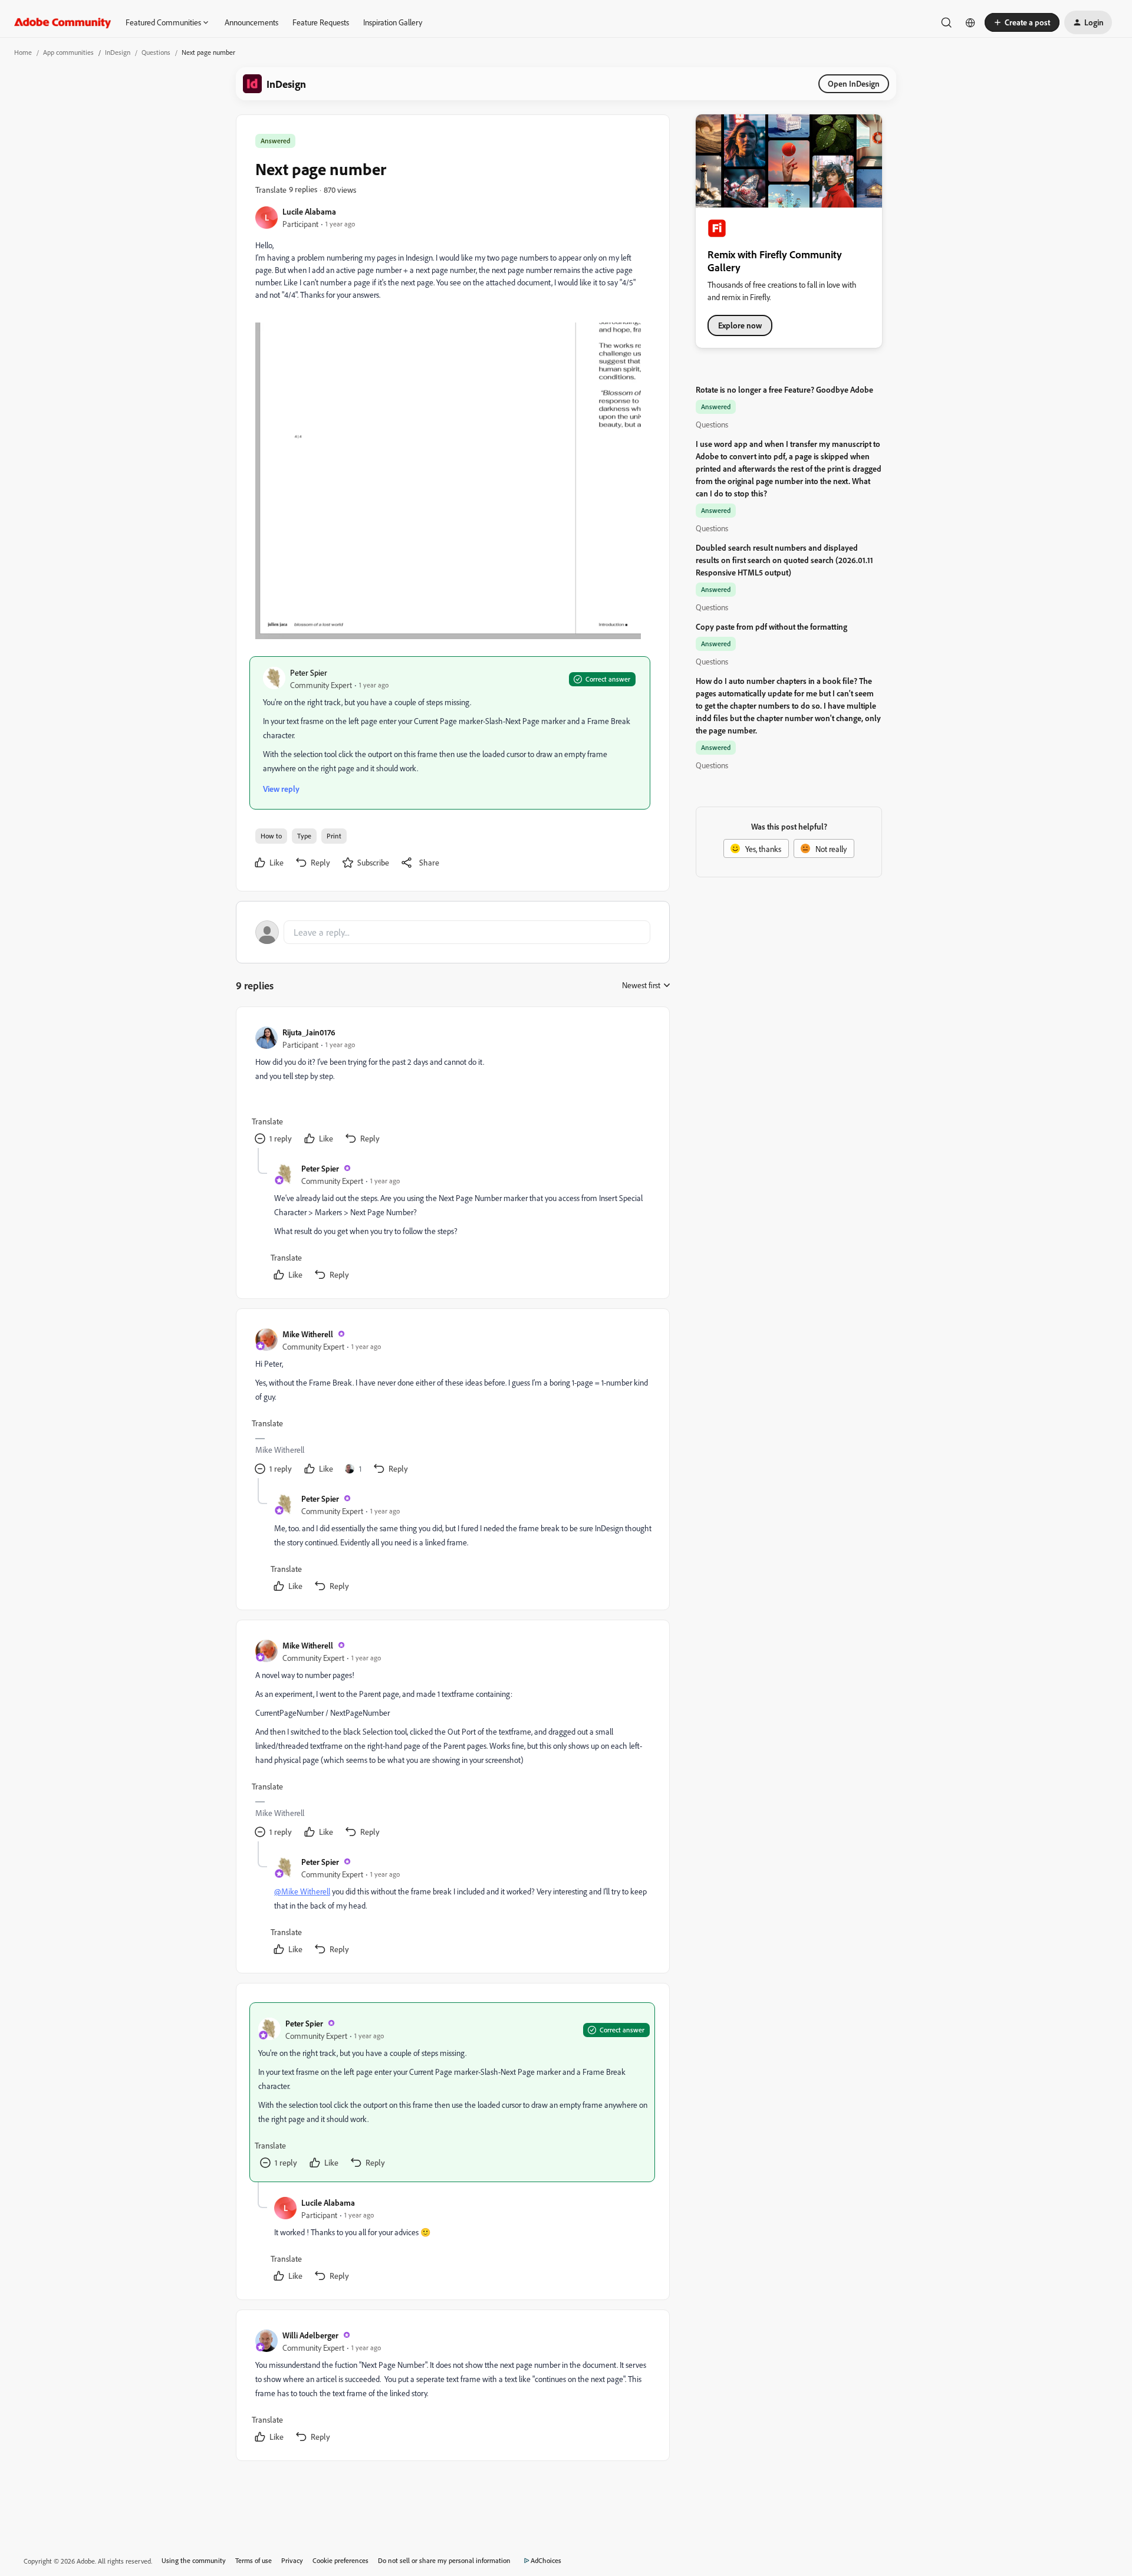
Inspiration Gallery (393, 22)
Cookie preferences (340, 2560)
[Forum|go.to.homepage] (63, 22)
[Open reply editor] (453, 932)
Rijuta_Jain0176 (309, 1032)
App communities (68, 52)
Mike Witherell (308, 1334)
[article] (452, 1087)
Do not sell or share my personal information (444, 2560)
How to (271, 836)
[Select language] (970, 22)
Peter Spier (309, 672)
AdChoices (546, 2560)
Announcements (251, 22)
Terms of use (254, 2560)
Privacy (292, 2560)
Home (23, 52)
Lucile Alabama (309, 211)
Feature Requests (321, 22)
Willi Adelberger (310, 2335)
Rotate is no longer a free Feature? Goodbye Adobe (784, 389)
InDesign (118, 52)
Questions (156, 52)
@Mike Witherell (302, 1891)
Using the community (194, 2560)
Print (334, 836)
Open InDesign (854, 83)
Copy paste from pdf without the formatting (771, 626)
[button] (1022, 22)
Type (304, 836)
